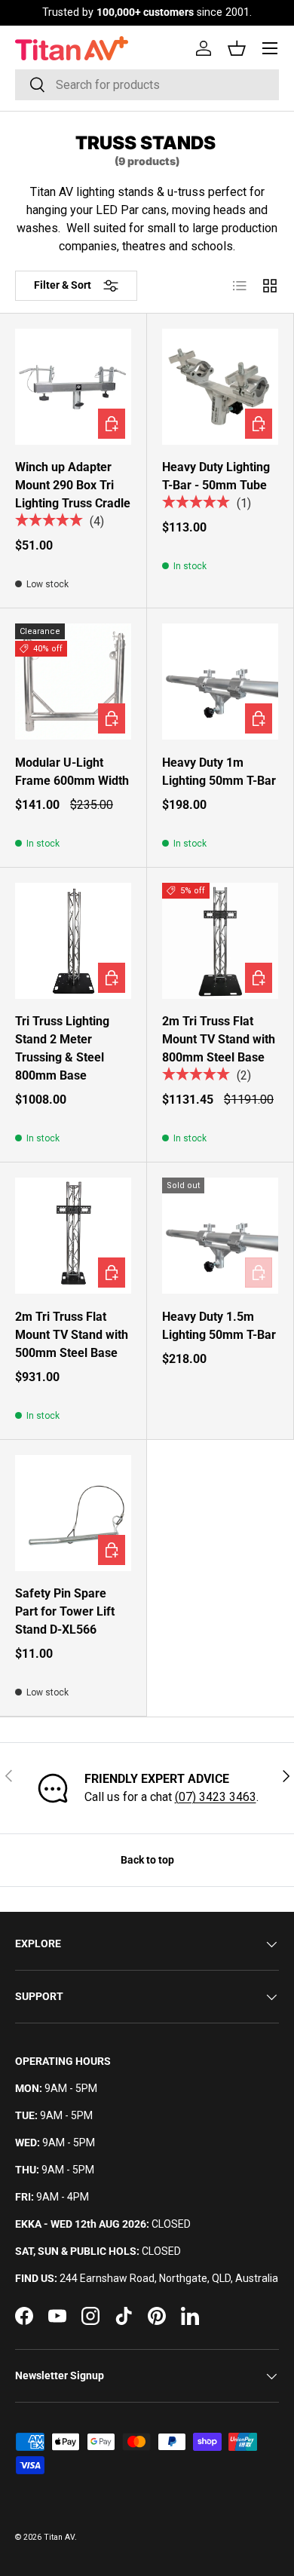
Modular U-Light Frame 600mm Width (72, 772)
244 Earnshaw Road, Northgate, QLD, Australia (169, 2278)
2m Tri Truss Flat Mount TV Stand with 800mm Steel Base (219, 1039)
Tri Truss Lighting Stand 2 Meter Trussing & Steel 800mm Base (62, 1048)
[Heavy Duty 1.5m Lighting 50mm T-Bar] (220, 1236)
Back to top (147, 1860)
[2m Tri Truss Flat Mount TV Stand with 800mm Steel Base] (220, 941)
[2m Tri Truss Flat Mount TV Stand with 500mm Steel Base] (73, 1236)
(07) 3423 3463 (216, 1797)
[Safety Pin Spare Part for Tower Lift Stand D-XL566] (73, 1513)
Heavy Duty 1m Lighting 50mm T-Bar (219, 772)
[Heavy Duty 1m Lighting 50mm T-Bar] (220, 682)
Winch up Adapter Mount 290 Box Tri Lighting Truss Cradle (73, 485)
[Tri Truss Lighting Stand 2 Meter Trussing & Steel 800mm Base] (73, 941)
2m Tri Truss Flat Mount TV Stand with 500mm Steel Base (72, 1335)
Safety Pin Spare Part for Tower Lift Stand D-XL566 (65, 1611)
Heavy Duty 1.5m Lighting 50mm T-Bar (219, 1326)
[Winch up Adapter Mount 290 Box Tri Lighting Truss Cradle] (73, 387)
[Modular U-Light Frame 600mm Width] (73, 682)
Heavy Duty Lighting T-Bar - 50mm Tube (216, 476)
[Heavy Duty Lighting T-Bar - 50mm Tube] (220, 387)
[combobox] (147, 85)
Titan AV (59, 2537)
